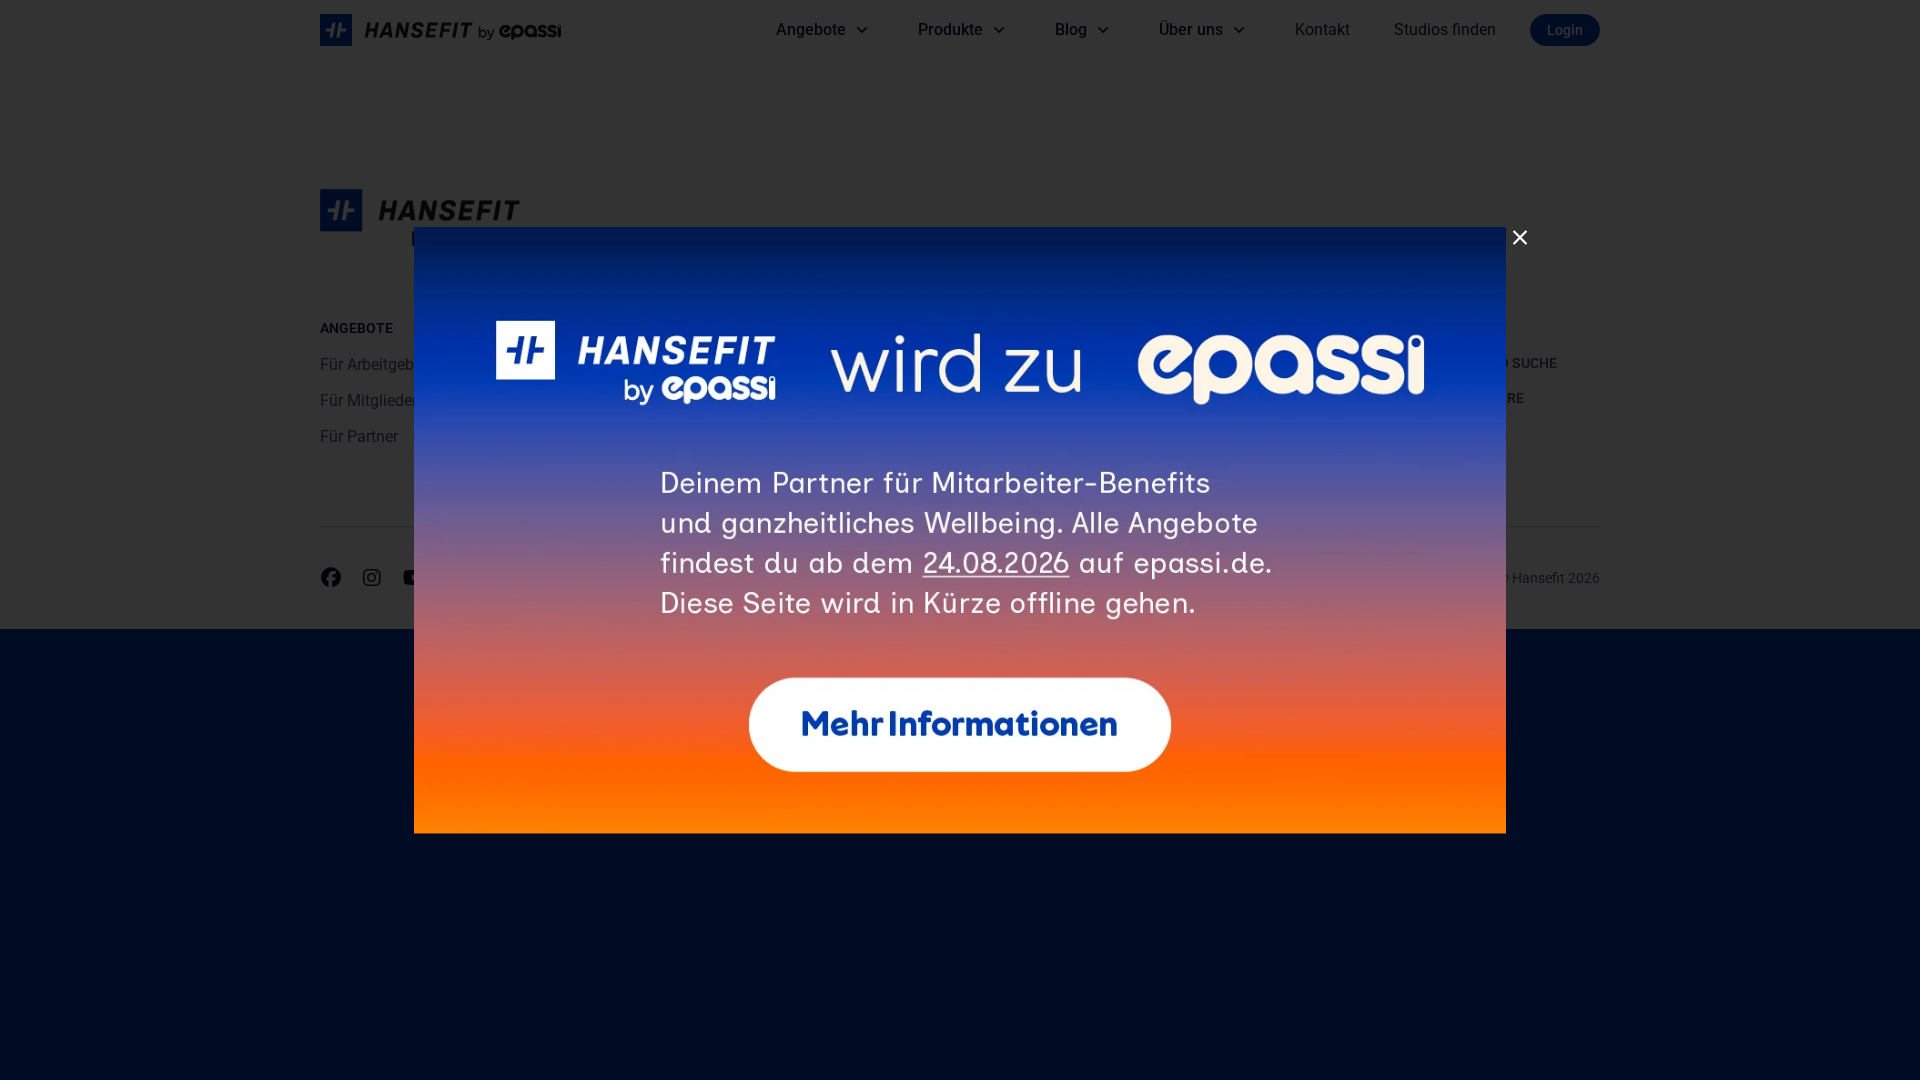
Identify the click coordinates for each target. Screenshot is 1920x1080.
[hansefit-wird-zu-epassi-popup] (960, 234)
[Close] (1520, 238)
